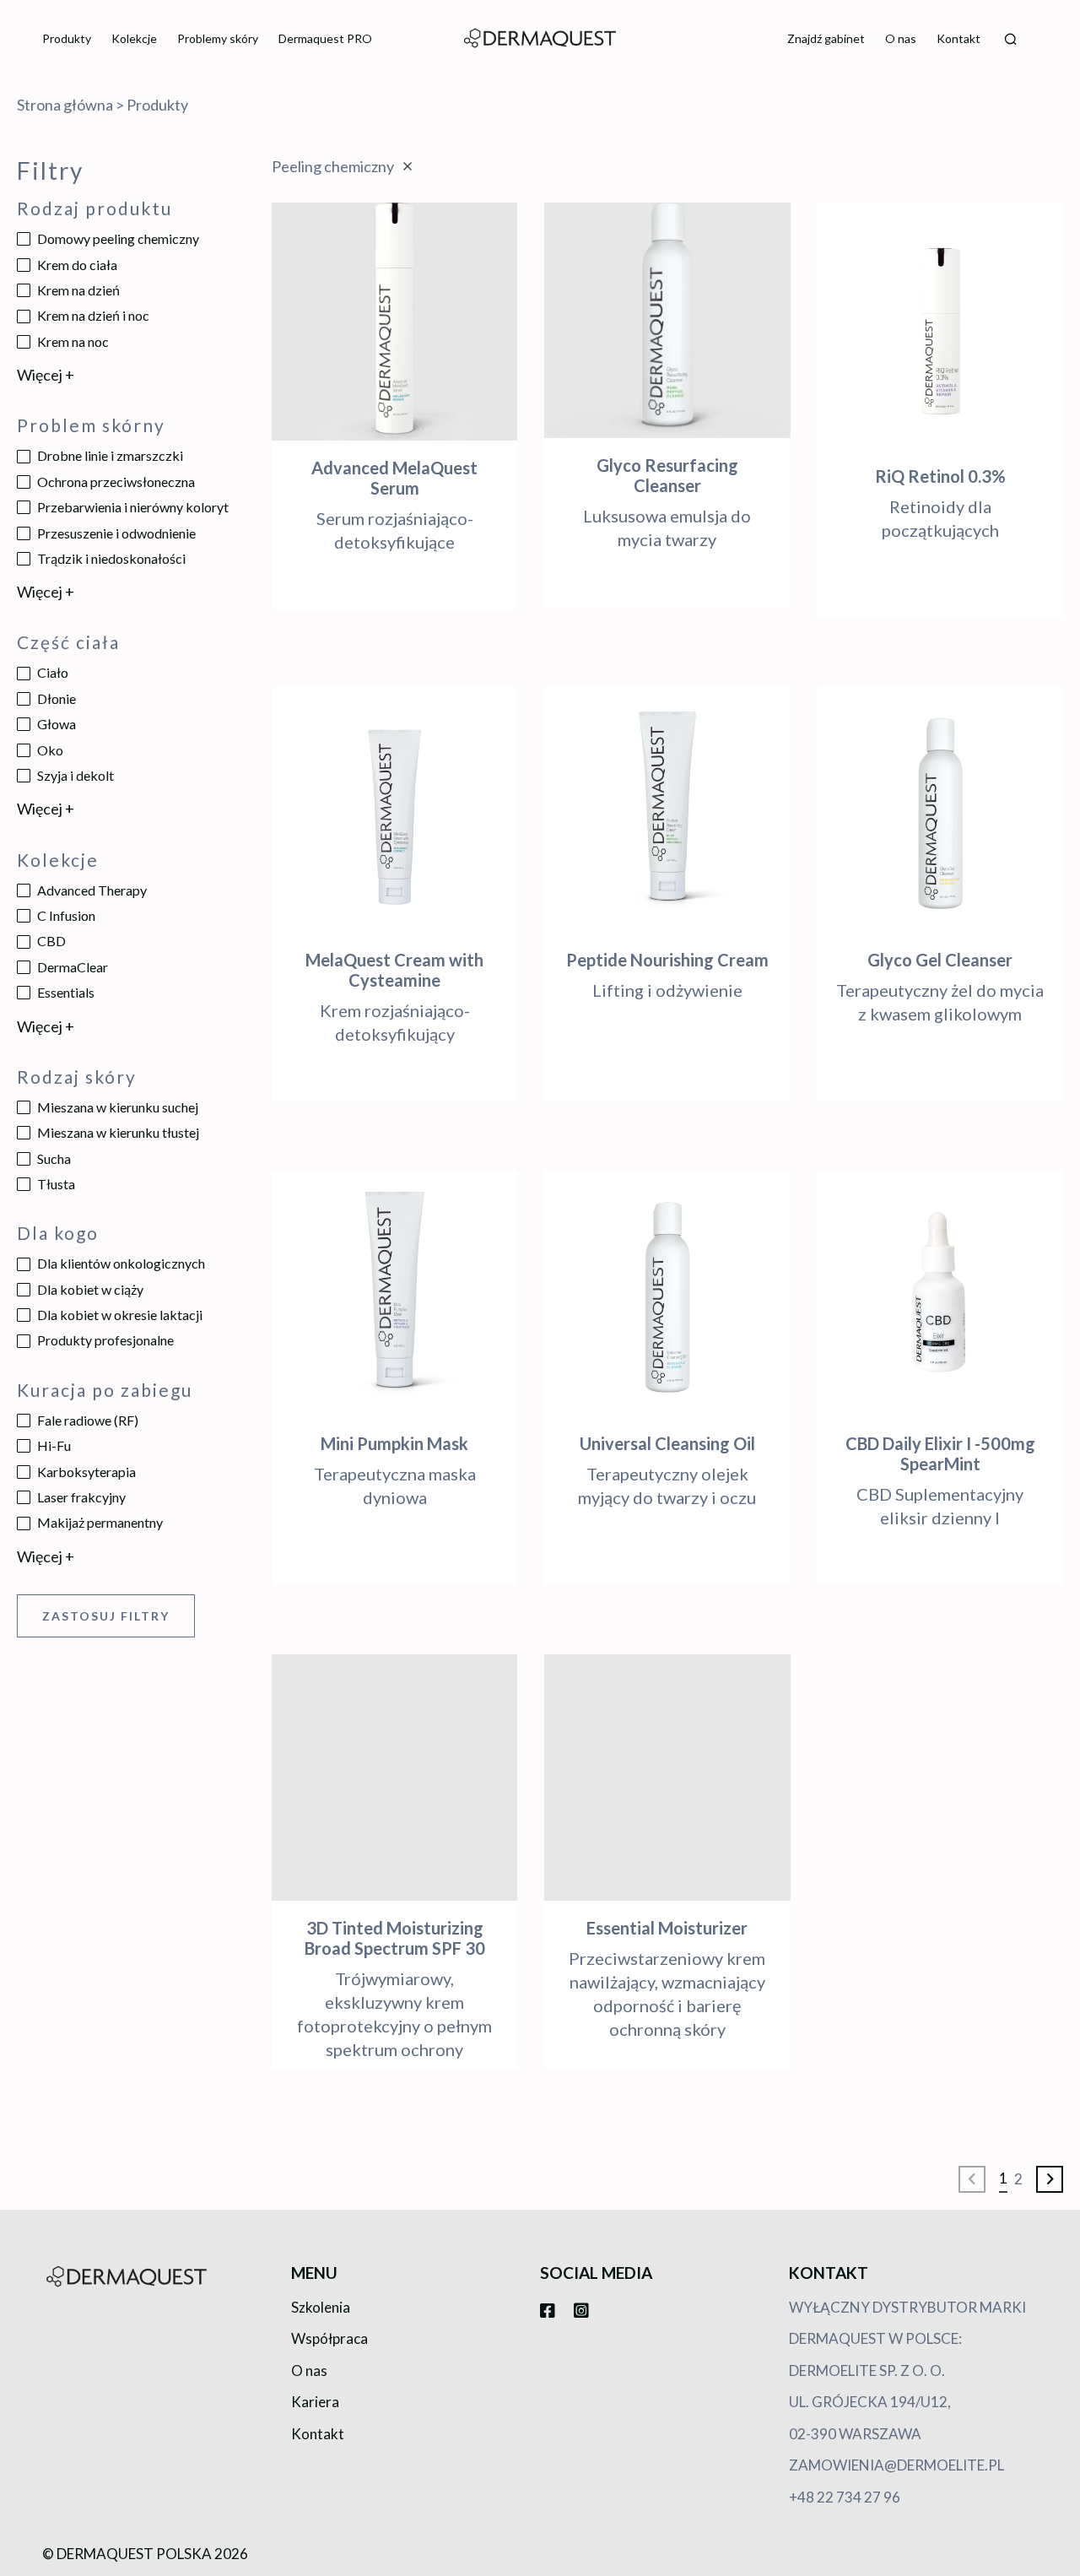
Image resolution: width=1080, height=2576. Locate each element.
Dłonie (57, 698)
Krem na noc (73, 341)
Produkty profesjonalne (105, 1340)
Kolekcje (134, 38)
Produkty (67, 38)
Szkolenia (321, 2307)
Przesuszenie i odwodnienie (116, 533)
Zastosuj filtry (106, 1616)
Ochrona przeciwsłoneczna (116, 482)
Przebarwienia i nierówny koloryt (133, 507)
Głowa (57, 724)
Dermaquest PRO (325, 38)
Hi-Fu (54, 1445)
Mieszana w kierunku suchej (118, 1107)
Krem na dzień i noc (93, 315)
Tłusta (56, 1184)
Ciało (53, 672)
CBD (51, 941)
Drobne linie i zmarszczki (110, 455)
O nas (901, 38)
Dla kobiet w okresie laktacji (120, 1315)
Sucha (54, 1158)
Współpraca (329, 2338)
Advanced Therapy (92, 890)
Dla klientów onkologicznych (121, 1263)
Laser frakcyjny (81, 1497)
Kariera (315, 2402)
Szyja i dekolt (76, 775)
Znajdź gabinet (826, 38)
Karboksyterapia (86, 1472)
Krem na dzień (78, 290)
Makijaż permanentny (100, 1522)
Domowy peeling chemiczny (118, 238)
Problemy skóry (218, 38)
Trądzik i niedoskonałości (111, 558)
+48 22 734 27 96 (845, 2497)
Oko (50, 750)
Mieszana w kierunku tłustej (118, 1132)
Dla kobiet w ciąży (90, 1289)
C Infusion (66, 915)
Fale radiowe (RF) (88, 1420)
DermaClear (73, 967)
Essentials (66, 992)
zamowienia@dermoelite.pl (896, 2465)
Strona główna (65, 105)
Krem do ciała (77, 265)
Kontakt (958, 38)
